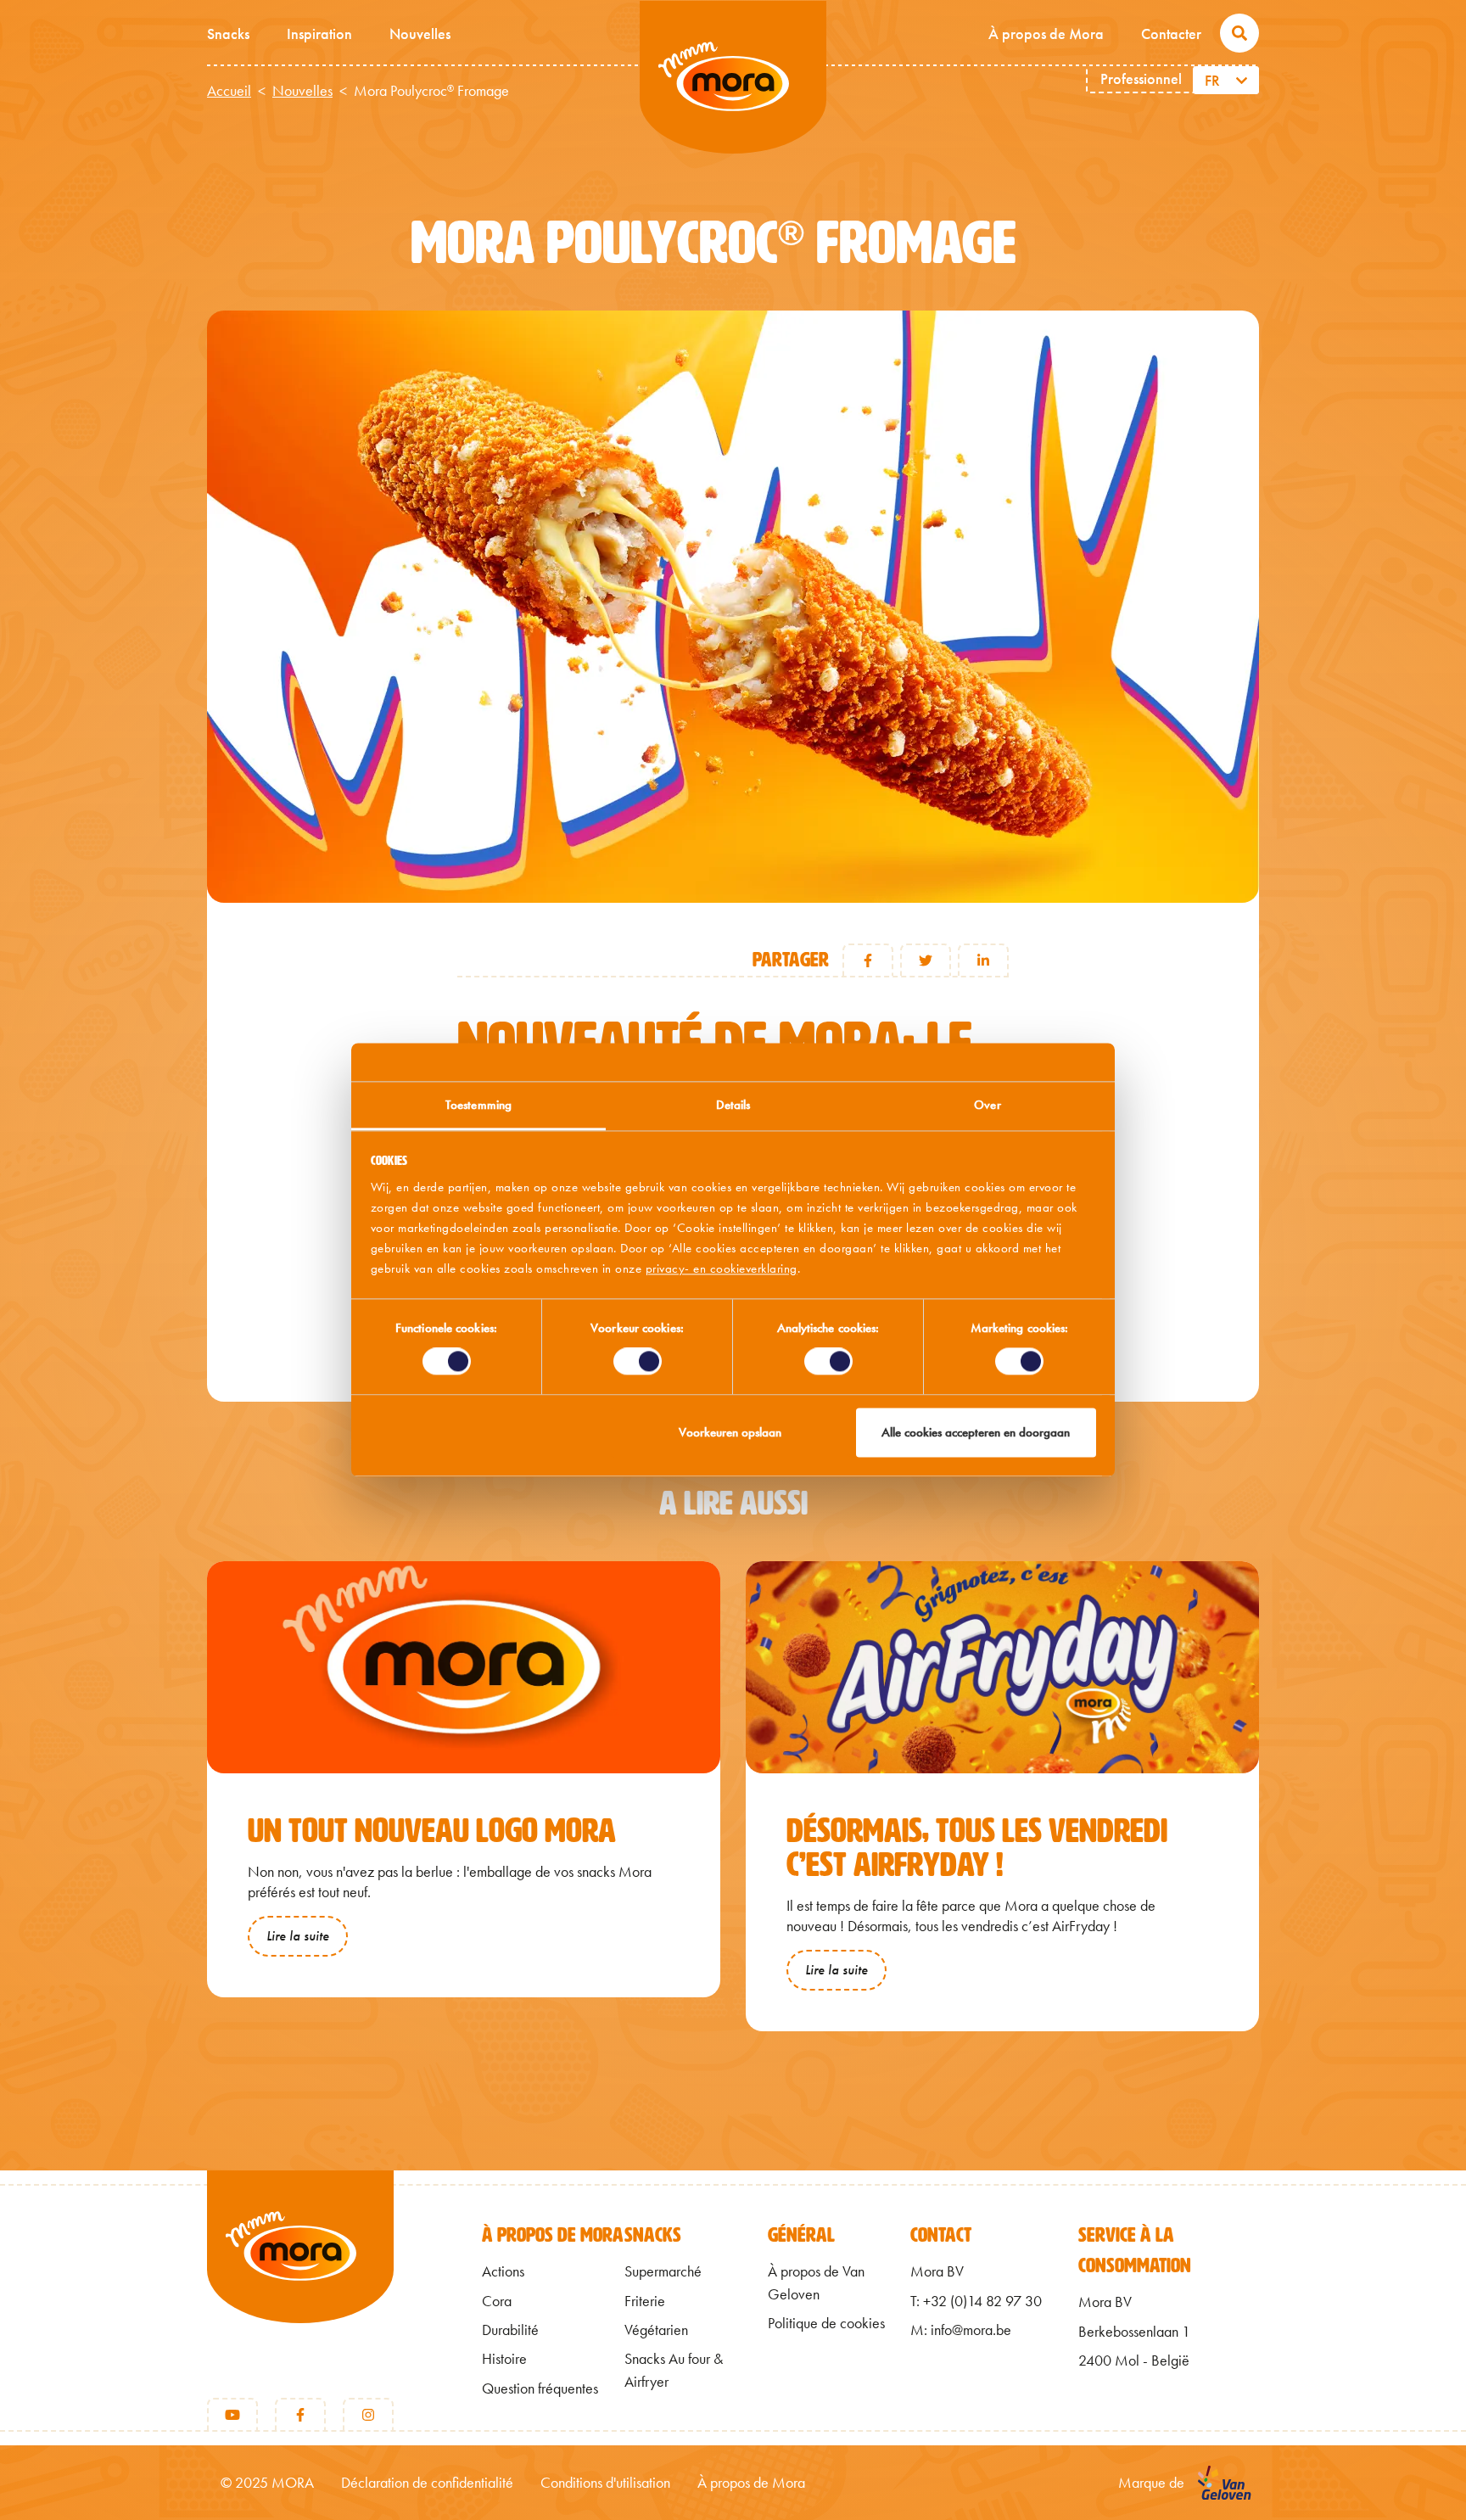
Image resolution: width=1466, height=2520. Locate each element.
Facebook (868, 960)
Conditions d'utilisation (605, 2483)
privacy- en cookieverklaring (722, 1268)
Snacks (228, 34)
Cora (497, 2301)
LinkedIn (983, 960)
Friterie (645, 2301)
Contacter (1171, 34)
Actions (503, 2271)
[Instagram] (368, 2415)
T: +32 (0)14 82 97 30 (976, 2301)
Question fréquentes (540, 2388)
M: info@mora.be (961, 2330)
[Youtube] (232, 2415)
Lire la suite (298, 1936)
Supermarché (663, 2271)
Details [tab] (733, 1105)
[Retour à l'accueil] (300, 2275)
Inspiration (319, 34)
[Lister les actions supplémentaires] (1244, 80)
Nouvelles (420, 34)
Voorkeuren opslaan (730, 1432)
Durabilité (510, 2330)
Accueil (229, 91)
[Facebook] (300, 2415)
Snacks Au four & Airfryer (674, 2370)
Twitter (926, 960)
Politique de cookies (826, 2323)
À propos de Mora (1046, 34)
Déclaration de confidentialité (427, 2483)
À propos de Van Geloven (816, 2282)
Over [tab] (987, 1105)
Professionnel (1141, 78)
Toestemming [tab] (478, 1105)
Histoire (504, 2359)
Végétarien (656, 2330)
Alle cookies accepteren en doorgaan (976, 1432)
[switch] (638, 1362)
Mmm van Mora (733, 77)
